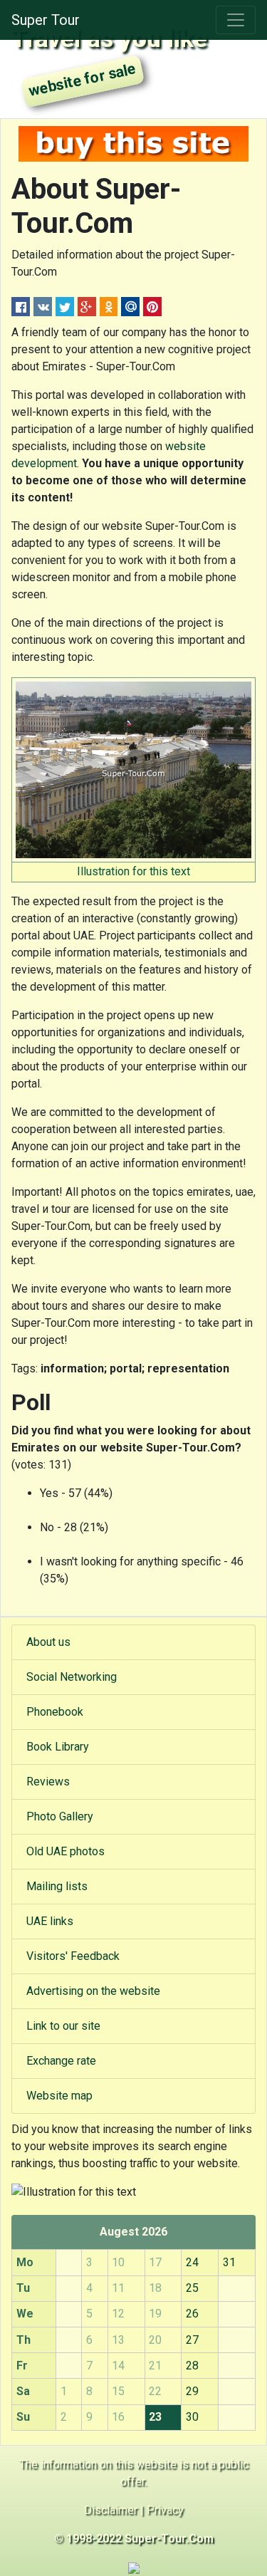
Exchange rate (61, 2061)
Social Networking (72, 1677)
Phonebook (55, 1712)
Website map (59, 2096)
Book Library (58, 1747)
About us (48, 1642)
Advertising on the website (93, 1991)
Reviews (48, 1782)
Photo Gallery (60, 1816)
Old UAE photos (66, 1851)
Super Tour (46, 20)
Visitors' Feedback (73, 1956)
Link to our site (63, 2026)
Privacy (165, 2510)
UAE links (50, 1921)
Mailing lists (57, 1886)
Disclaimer (111, 2510)
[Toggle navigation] (236, 20)
